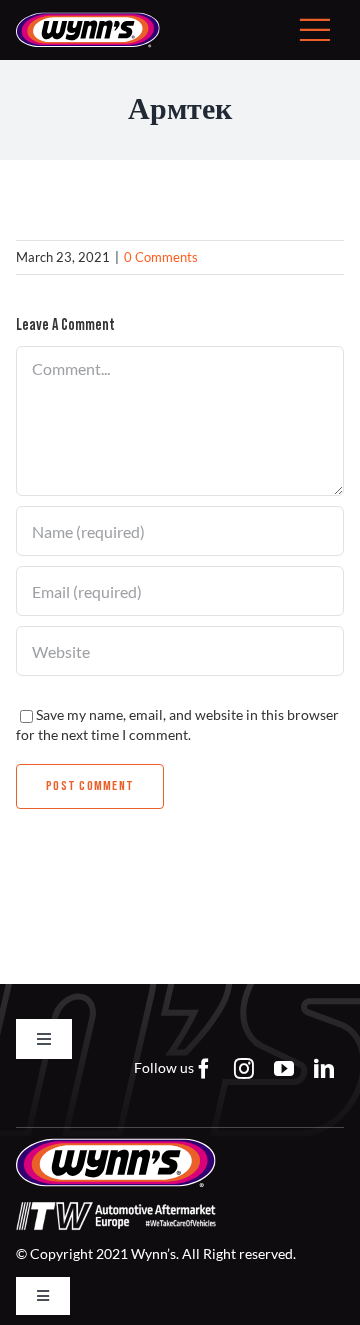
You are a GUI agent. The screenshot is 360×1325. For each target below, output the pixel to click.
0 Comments (161, 257)
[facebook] (204, 1069)
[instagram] (244, 1069)
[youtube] (284, 1069)
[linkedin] (324, 1069)
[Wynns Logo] (88, 18)
